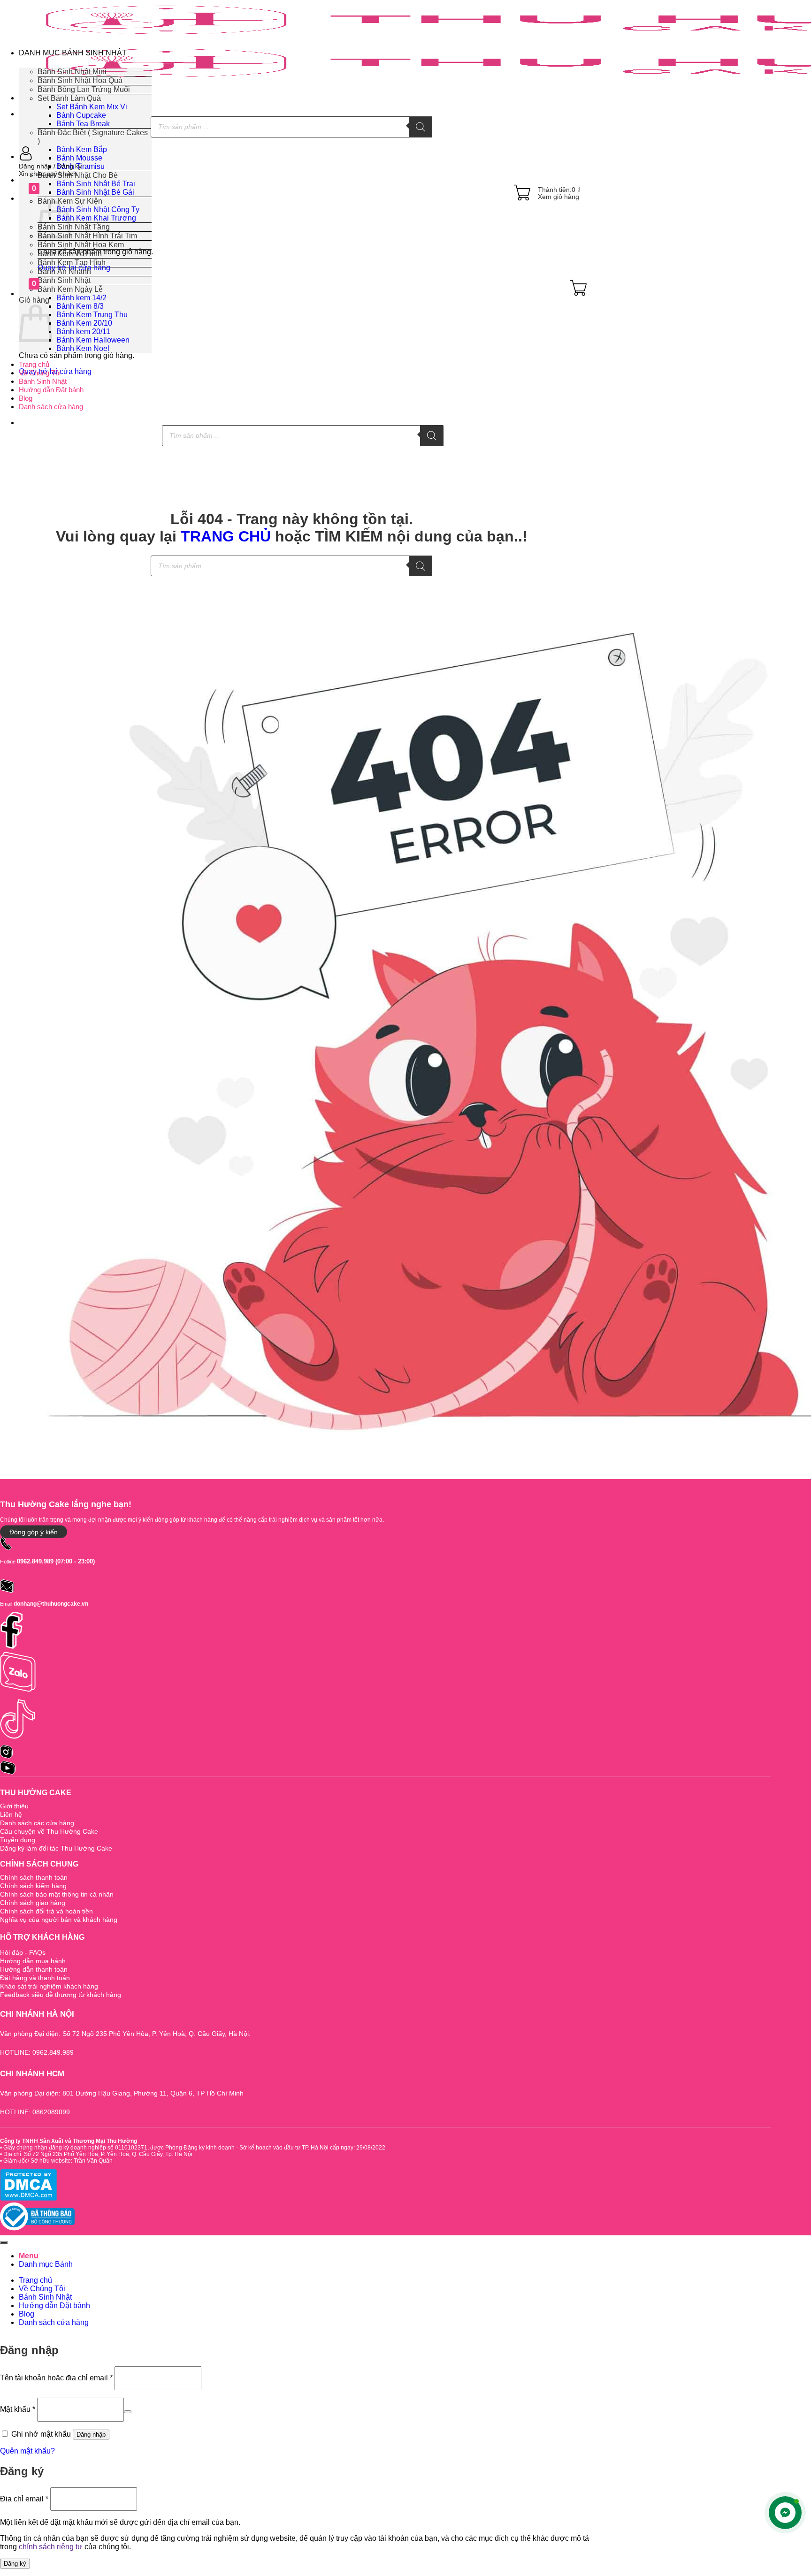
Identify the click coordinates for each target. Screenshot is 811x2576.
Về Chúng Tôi (40, 373)
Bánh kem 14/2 (81, 298)
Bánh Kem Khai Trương (96, 218)
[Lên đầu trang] (4, 2242)
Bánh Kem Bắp (82, 149)
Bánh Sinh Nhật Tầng (74, 227)
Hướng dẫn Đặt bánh (51, 390)
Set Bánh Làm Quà (69, 98)
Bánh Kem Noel (83, 348)
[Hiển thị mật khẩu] (128, 2412)
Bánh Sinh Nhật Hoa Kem (81, 245)
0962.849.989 (35, 1561)
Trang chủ (34, 364)
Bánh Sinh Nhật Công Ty (98, 210)
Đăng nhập (91, 2435)
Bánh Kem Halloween (93, 340)
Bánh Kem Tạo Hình (72, 263)
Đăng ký (15, 2564)
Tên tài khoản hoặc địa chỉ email (56, 2378)
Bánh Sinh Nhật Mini (72, 72)
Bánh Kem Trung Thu (92, 315)
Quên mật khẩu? (27, 2451)
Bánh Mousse (79, 158)
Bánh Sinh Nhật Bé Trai (96, 184)
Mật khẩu (18, 2409)
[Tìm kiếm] (421, 127)
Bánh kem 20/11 (83, 332)
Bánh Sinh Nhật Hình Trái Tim (87, 236)
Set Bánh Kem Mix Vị (92, 107)
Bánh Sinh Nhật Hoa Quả (80, 80)
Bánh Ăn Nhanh (64, 271)
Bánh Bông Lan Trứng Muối (84, 89)
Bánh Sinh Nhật (43, 381)
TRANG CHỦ (226, 536)
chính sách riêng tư (51, 2547)
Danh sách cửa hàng (51, 407)
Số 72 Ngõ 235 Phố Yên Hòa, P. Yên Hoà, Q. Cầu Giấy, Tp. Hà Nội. (108, 2154)
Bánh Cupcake (81, 115)
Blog (26, 398)
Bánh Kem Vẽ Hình (70, 254)
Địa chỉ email (24, 2498)
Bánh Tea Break (83, 124)
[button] (303, 166)
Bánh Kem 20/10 (84, 323)
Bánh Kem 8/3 (80, 306)
